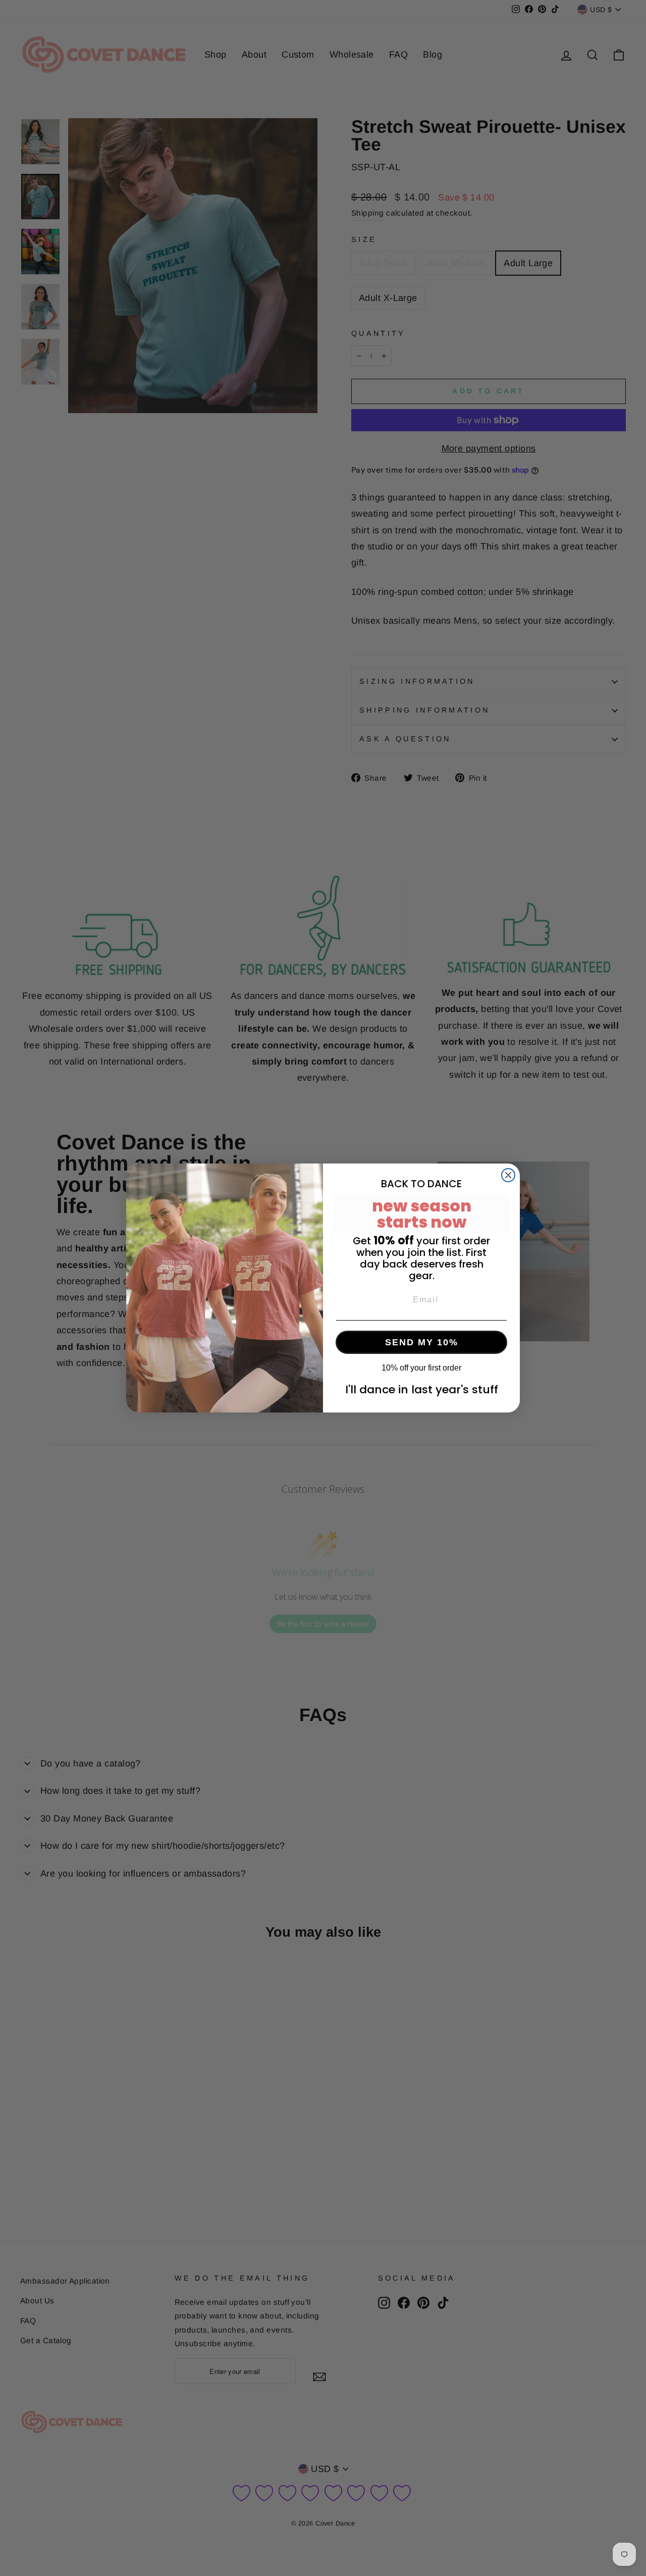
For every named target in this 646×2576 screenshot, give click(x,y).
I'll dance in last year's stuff (422, 1390)
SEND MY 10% (422, 1342)
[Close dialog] (508, 1175)
